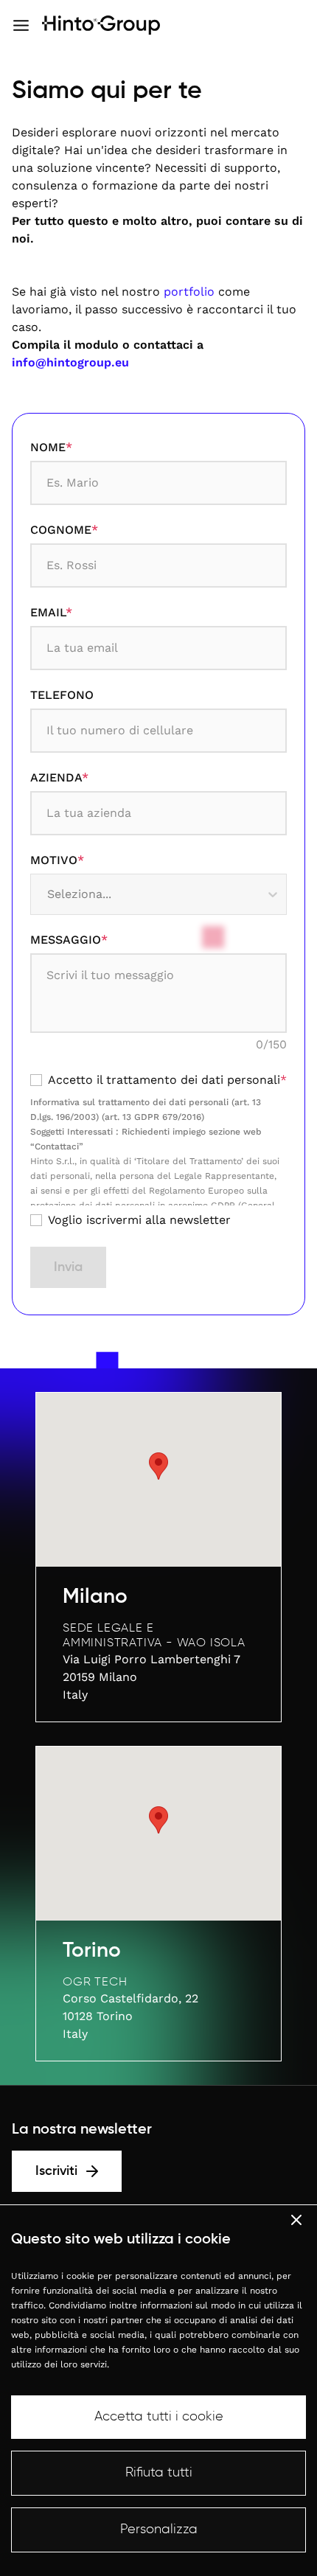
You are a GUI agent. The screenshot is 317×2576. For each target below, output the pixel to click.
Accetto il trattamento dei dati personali (167, 1080)
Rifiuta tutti (159, 2473)
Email (51, 612)
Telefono (62, 695)
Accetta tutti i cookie (159, 2417)
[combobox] (49, 894)
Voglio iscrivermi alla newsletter (139, 1220)
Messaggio (69, 940)
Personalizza (159, 2530)
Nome (51, 447)
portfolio (189, 292)
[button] (158, 1466)
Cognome (64, 530)
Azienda (59, 777)
